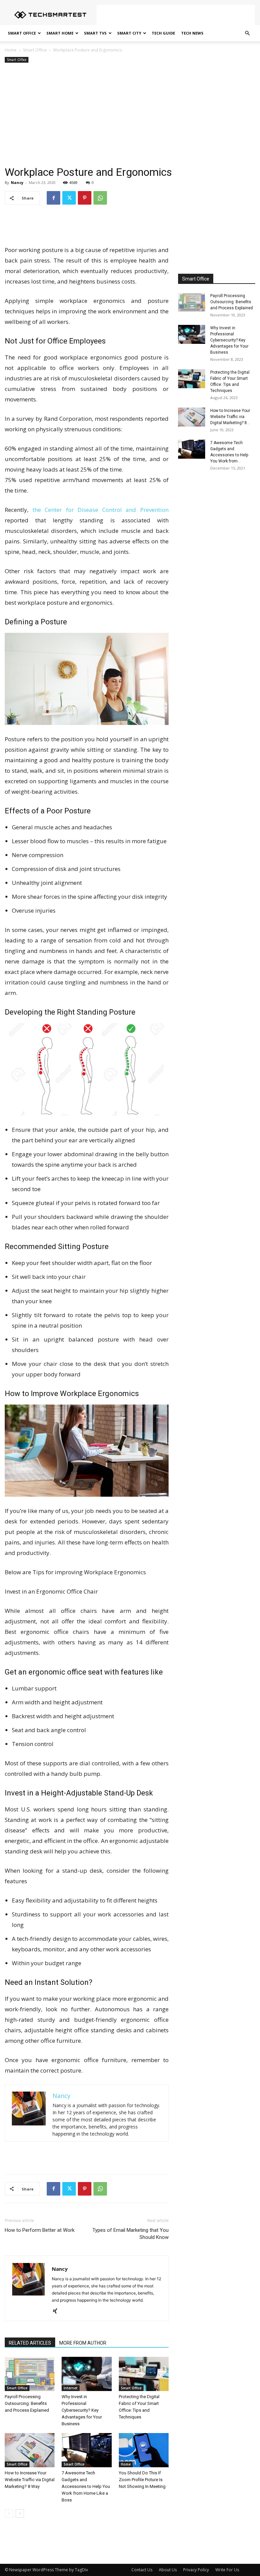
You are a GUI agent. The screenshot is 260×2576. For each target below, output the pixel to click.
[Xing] (57, 2311)
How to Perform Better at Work (40, 2230)
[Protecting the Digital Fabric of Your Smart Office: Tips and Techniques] (144, 2374)
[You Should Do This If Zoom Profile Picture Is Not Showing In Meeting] (144, 2450)
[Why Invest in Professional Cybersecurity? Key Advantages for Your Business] (86, 2374)
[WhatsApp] (100, 198)
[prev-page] (9, 2513)
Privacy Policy (196, 2570)
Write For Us (227, 2570)
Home (11, 50)
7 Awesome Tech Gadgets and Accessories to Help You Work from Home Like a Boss (86, 2486)
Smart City (129, 33)
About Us (168, 2570)
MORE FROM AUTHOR (83, 2343)
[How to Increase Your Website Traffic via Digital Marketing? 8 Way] (30, 2450)
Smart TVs (95, 33)
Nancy (17, 182)
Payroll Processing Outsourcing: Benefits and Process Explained (27, 2403)
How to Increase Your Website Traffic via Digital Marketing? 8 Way (30, 2480)
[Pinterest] (85, 198)
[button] (247, 33)
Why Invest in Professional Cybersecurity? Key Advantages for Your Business (82, 2410)
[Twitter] (69, 198)
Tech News (192, 33)
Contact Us (142, 2570)
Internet (71, 2388)
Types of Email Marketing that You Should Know (131, 2234)
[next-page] (20, 2513)
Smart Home (60, 33)
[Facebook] (53, 198)
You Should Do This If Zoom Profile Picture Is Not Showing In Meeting (142, 2480)
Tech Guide (163, 33)
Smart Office (22, 33)
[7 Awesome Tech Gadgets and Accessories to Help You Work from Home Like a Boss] (86, 2450)
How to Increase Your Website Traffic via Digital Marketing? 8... (230, 417)
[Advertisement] (176, 15)
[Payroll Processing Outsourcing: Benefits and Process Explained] (30, 2374)
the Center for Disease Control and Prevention (101, 510)
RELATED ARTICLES (30, 2343)
